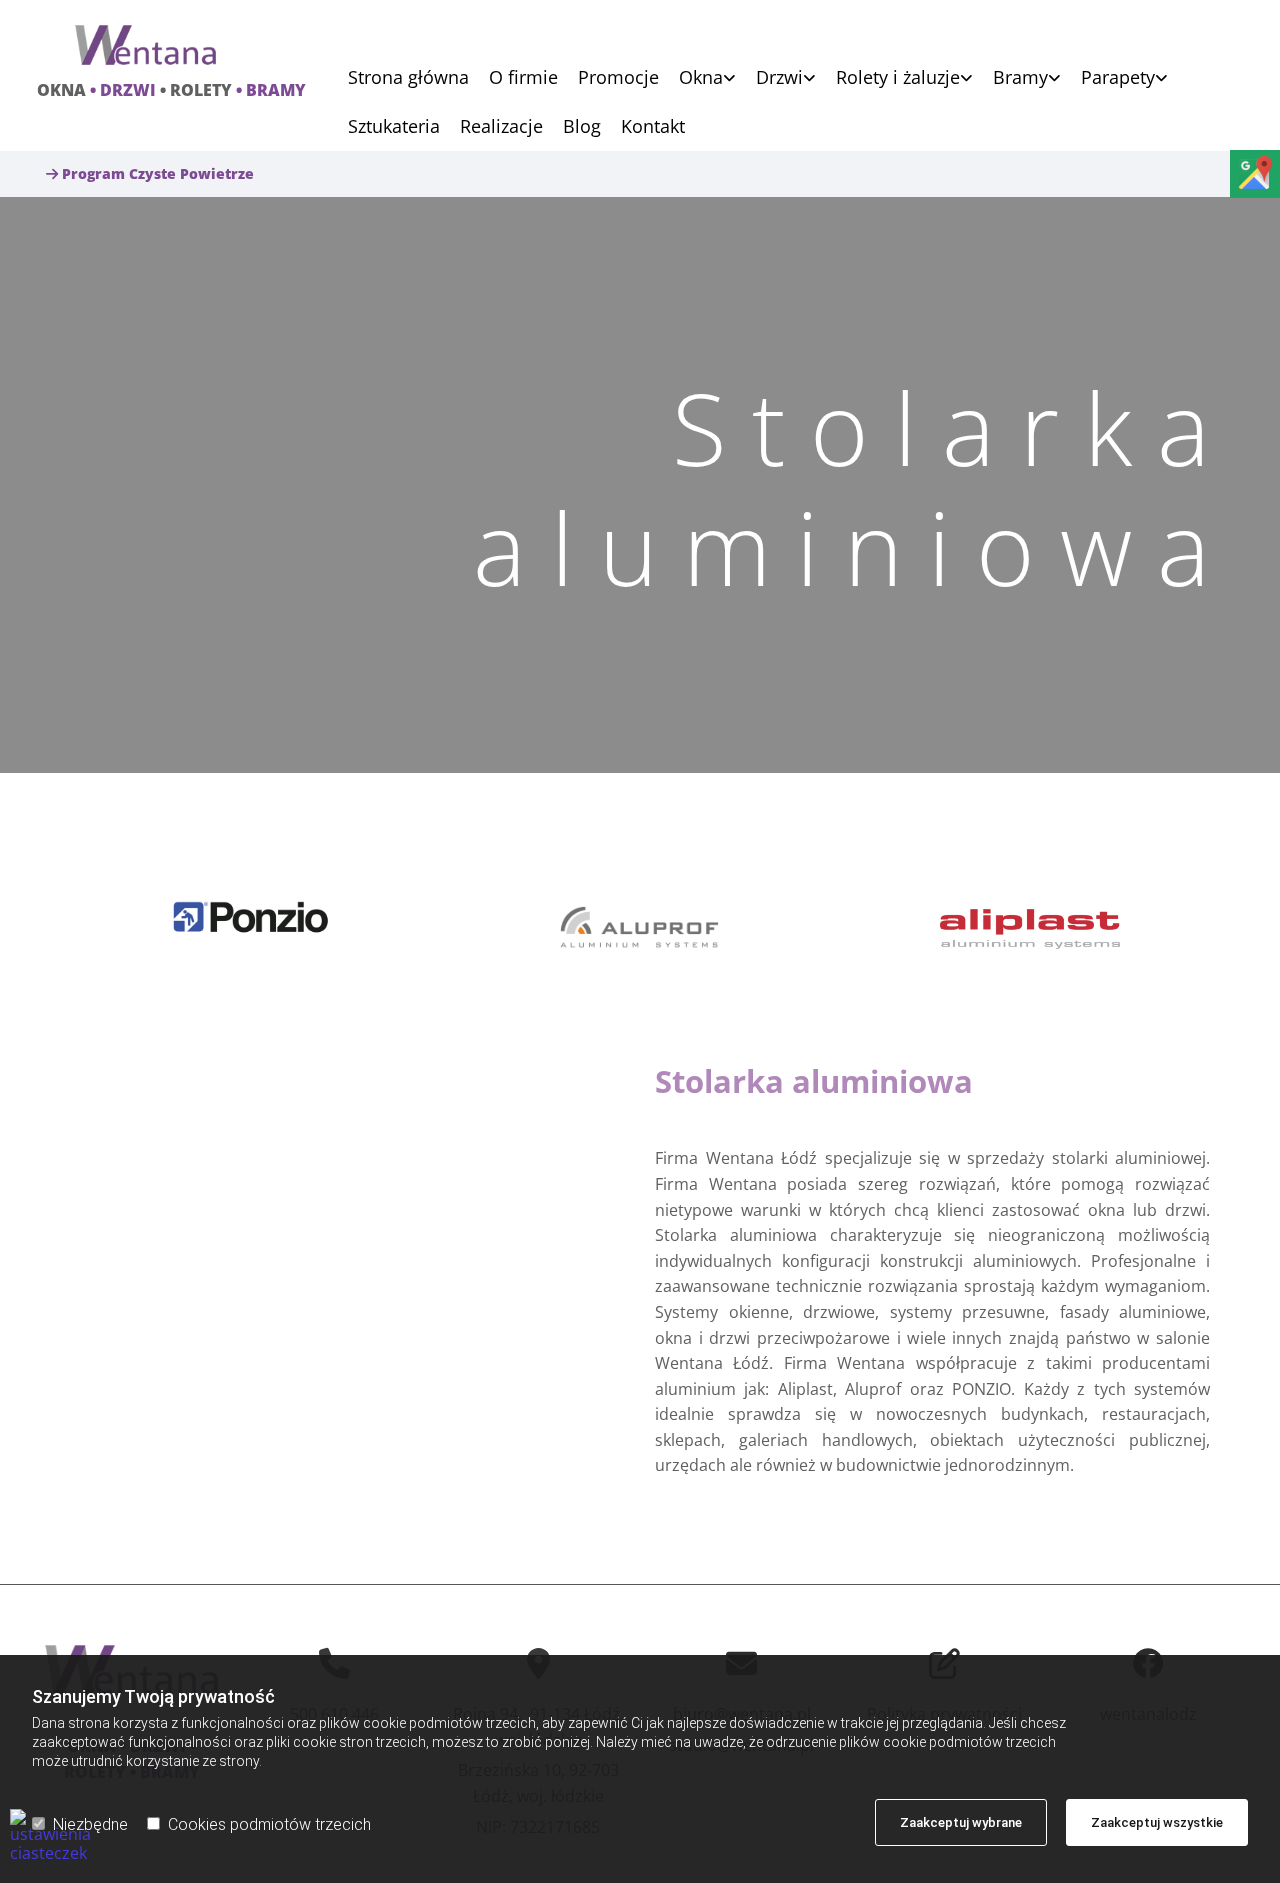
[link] (697, 77)
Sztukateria (394, 127)
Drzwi (779, 78)
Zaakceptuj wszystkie (1157, 1822)
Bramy (1020, 78)
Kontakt (653, 127)
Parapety (1118, 78)
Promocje (618, 78)
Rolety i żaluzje (898, 78)
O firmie (523, 78)
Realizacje (501, 127)
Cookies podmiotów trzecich (269, 1824)
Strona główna (408, 78)
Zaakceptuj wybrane (961, 1822)
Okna (701, 78)
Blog (582, 127)
